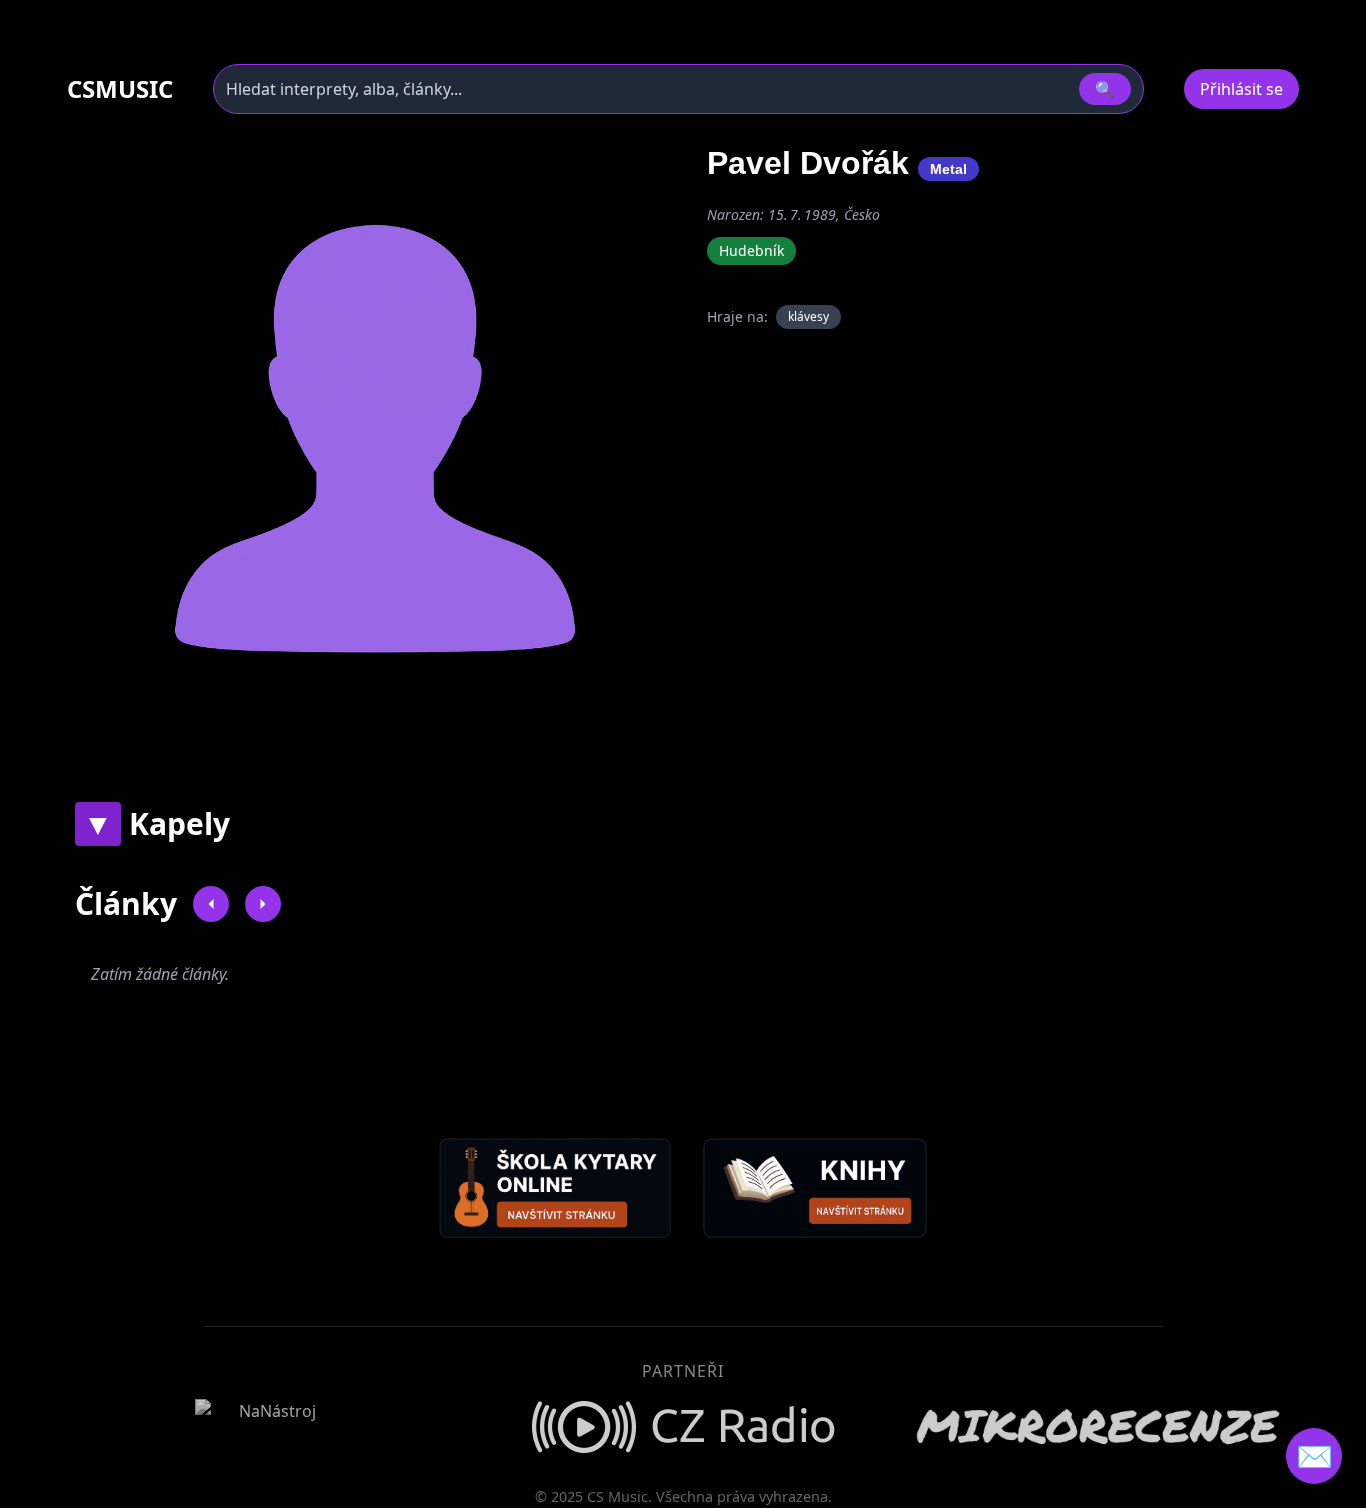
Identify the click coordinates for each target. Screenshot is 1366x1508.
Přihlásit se (1241, 89)
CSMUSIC (120, 89)
